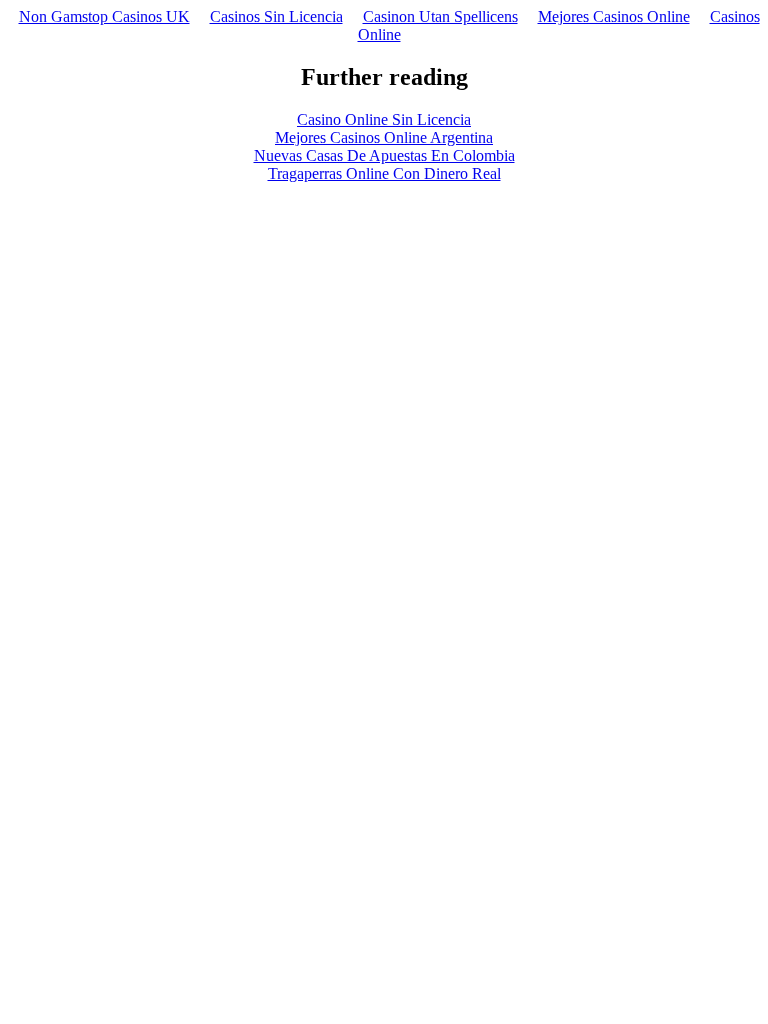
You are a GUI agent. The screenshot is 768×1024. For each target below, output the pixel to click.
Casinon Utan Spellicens (440, 16)
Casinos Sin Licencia (276, 16)
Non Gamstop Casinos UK (104, 16)
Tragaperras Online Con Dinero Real (384, 173)
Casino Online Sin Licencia (384, 119)
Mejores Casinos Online (614, 16)
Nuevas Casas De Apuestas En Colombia (384, 155)
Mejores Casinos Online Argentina (384, 137)
